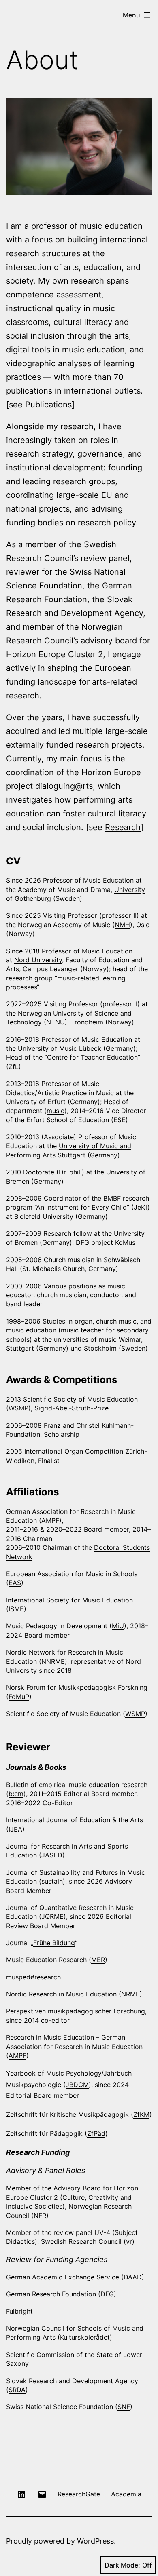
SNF (124, 2407)
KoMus (125, 1242)
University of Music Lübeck (60, 1048)
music (56, 1111)
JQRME (52, 1916)
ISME (16, 1609)
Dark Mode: (122, 2565)
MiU (118, 1626)
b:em (16, 1794)
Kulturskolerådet (85, 2337)
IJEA (15, 1829)
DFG (107, 2294)
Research (123, 827)
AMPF (50, 1520)
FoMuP (19, 1697)
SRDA (17, 2390)
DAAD (133, 2277)
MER (98, 1960)
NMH (122, 925)
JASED (52, 1855)
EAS (15, 1583)
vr (129, 2241)
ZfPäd (96, 2133)
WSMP (18, 1408)
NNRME (53, 1661)
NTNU (56, 1022)
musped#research (33, 1977)
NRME (130, 1994)
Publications (48, 405)
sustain (52, 1881)
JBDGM (77, 2085)
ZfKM (141, 2114)
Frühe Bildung (54, 1943)
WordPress (95, 2541)
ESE (120, 1120)
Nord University (38, 960)
